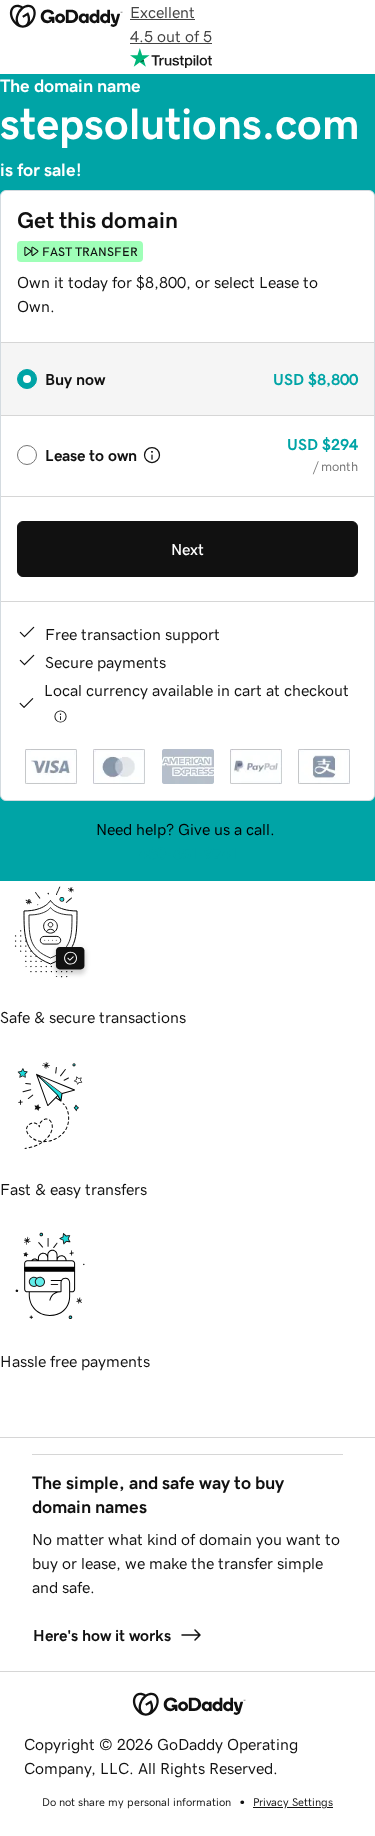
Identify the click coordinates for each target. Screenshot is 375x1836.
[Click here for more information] (60, 715)
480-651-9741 (188, 853)
